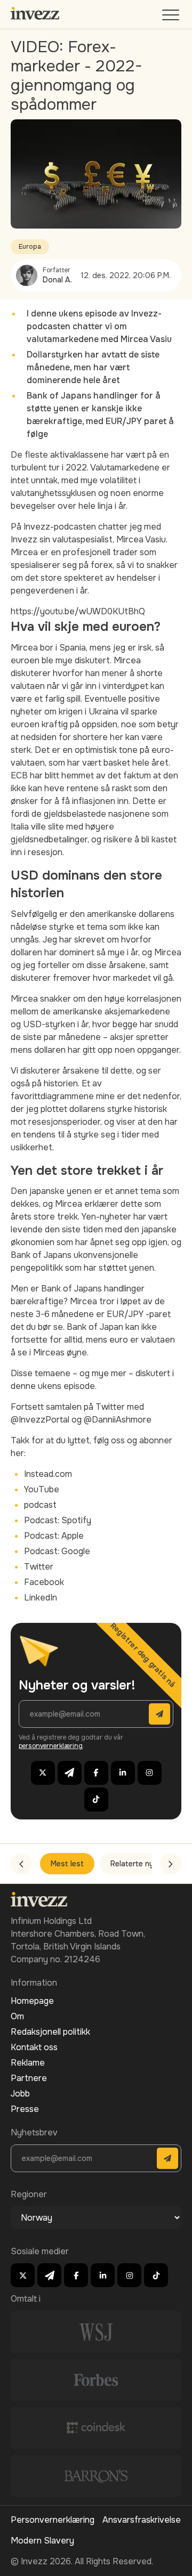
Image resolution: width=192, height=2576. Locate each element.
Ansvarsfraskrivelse (142, 2520)
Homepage (32, 2001)
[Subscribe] (159, 1714)
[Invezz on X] (43, 1773)
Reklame (28, 2063)
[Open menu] (172, 17)
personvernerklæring (51, 1746)
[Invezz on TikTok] (96, 1799)
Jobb (20, 2094)
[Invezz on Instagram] (150, 1773)
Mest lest (67, 1864)
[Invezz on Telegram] (70, 1773)
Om (17, 2016)
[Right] (171, 1864)
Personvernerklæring (53, 2520)
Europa (30, 247)
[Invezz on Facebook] (96, 1773)
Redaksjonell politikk (50, 2032)
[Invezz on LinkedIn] (123, 1773)
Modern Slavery (42, 2541)
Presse (25, 2109)
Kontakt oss (34, 2047)
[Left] (21, 1864)
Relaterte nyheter (141, 1864)
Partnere (29, 2078)
